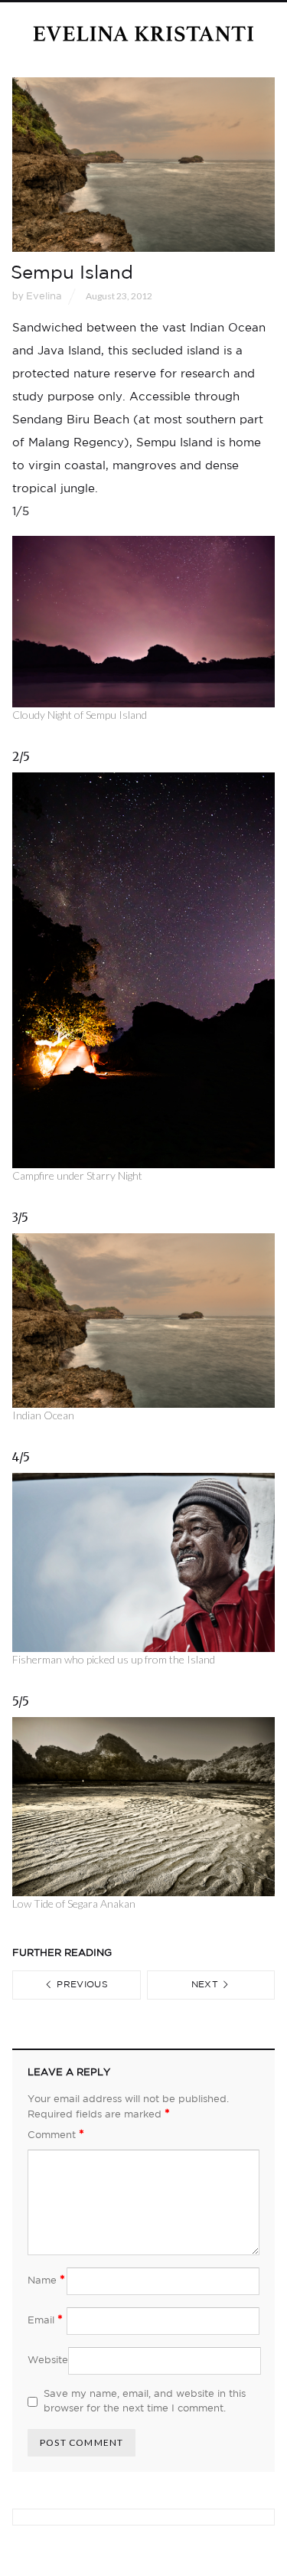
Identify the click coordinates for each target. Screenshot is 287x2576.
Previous (81, 1985)
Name (46, 2280)
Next (207, 1985)
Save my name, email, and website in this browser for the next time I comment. (145, 2402)
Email (45, 2320)
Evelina (44, 297)
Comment (56, 2135)
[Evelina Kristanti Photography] (144, 34)
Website (48, 2361)
